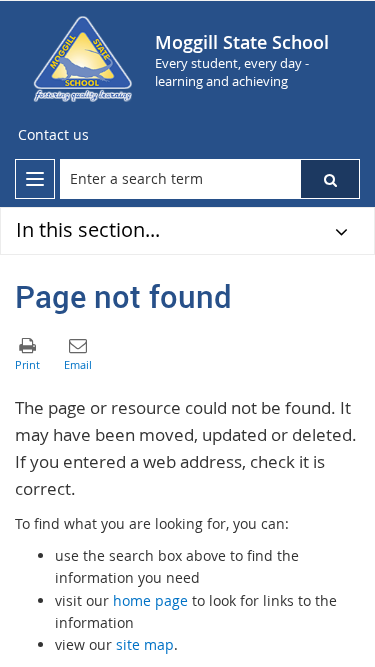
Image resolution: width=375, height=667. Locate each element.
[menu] (35, 179)
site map (145, 644)
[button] (330, 179)
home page (150, 600)
